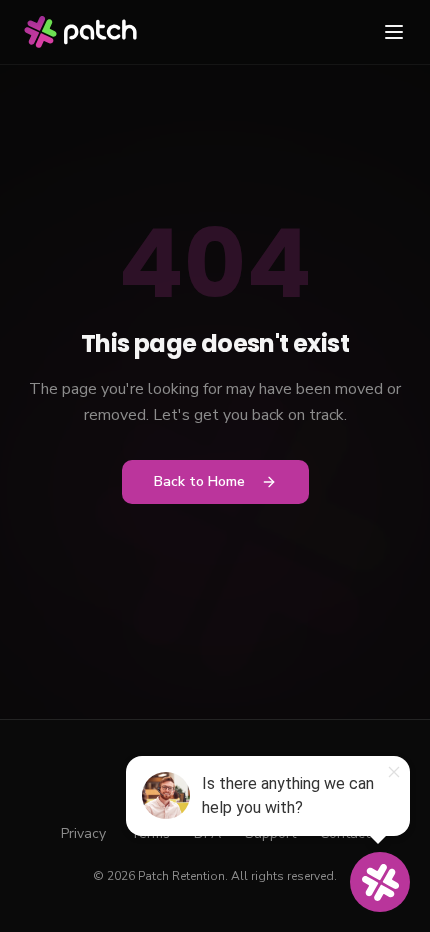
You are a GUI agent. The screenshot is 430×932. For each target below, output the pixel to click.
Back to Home (199, 481)
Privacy (83, 833)
